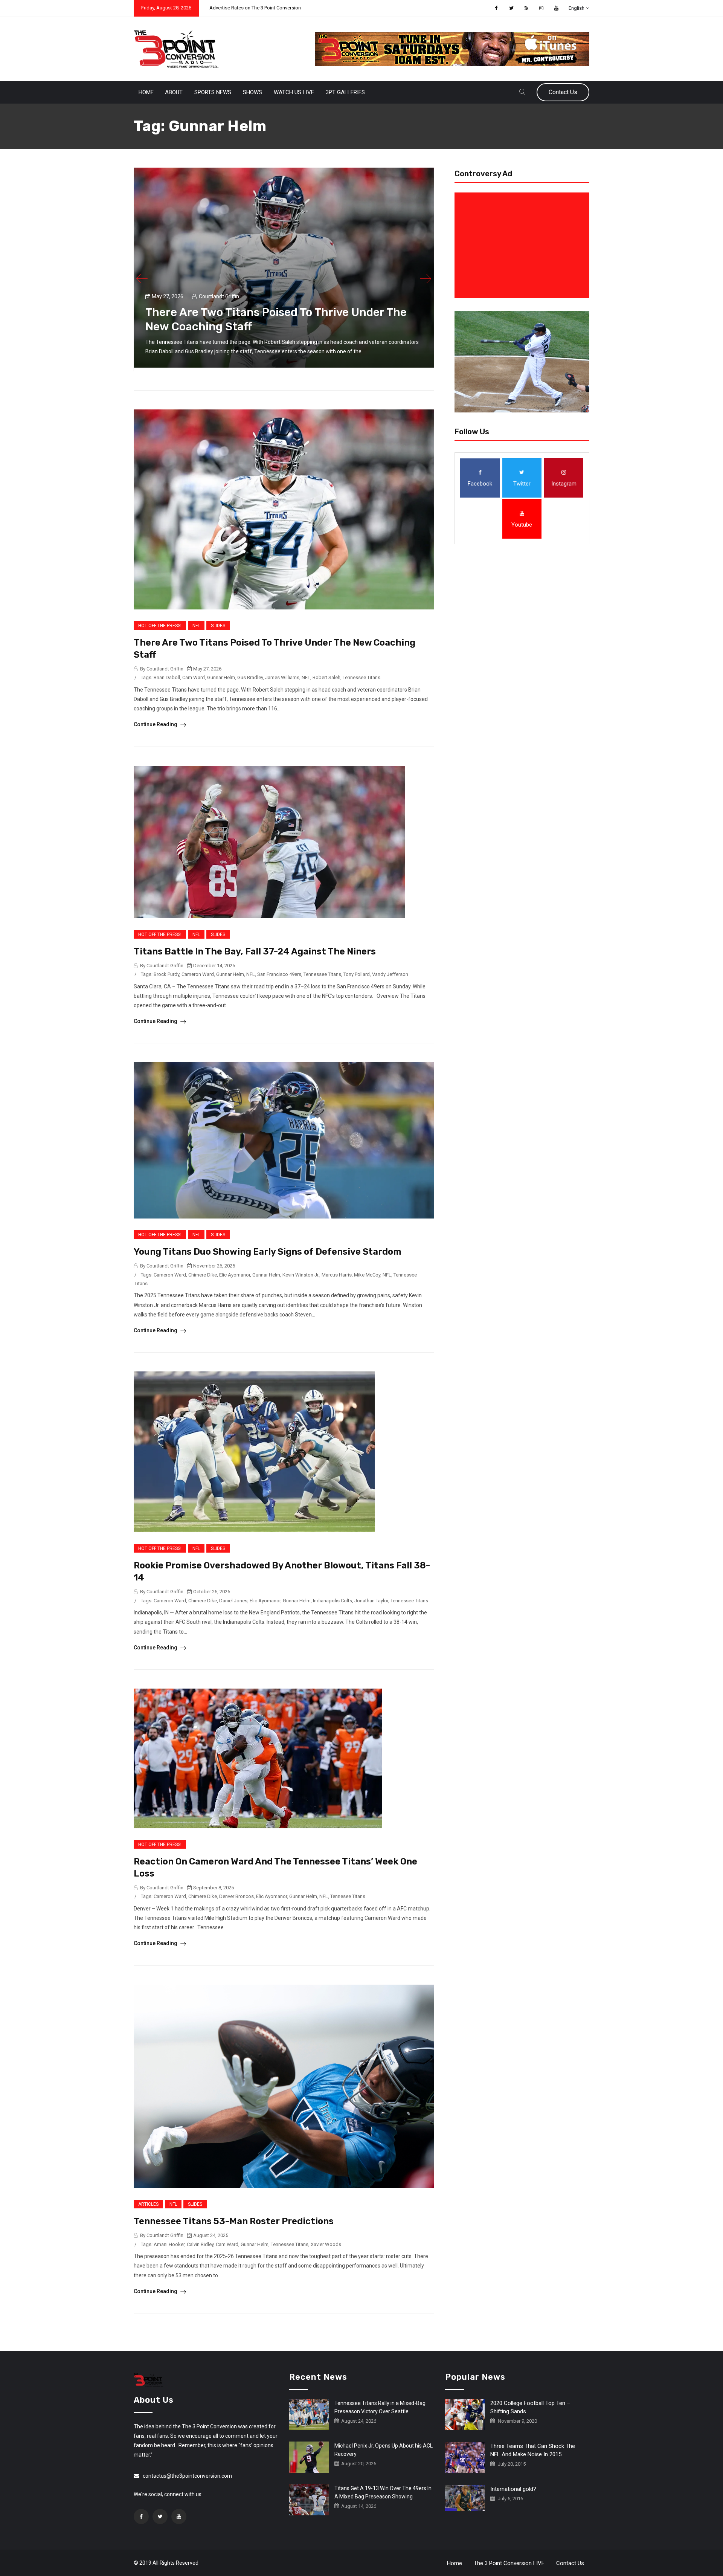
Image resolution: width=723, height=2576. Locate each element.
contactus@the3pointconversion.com (187, 2476)
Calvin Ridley (200, 2244)
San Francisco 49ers (279, 974)
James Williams (282, 677)
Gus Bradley (250, 677)
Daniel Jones (233, 1601)
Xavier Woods (326, 2244)
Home (146, 92)
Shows (252, 92)
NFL (196, 626)
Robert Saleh (326, 677)
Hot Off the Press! (160, 626)
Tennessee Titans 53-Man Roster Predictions (234, 2221)
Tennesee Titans (348, 1896)
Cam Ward (194, 677)
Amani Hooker (169, 2244)
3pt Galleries (345, 92)
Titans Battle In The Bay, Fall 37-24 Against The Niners (255, 951)
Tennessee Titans (361, 677)
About (174, 92)
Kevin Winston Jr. (301, 1275)
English (577, 8)
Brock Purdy (166, 974)
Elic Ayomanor (235, 1275)
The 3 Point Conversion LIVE (509, 2563)
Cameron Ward (198, 974)
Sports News (213, 92)
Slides (218, 626)
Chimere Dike (203, 1275)
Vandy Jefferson (390, 974)
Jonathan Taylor (371, 1601)
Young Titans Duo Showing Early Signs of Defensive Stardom (268, 1252)
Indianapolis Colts (333, 1601)
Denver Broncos (236, 1896)
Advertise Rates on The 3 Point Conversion (255, 8)
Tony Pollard (357, 974)
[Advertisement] (523, 245)
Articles (148, 2204)
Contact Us (563, 92)
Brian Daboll (167, 677)
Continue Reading (156, 724)
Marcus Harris (337, 1275)
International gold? (513, 2489)
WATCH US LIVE (294, 92)
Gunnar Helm (221, 677)
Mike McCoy (367, 1275)
